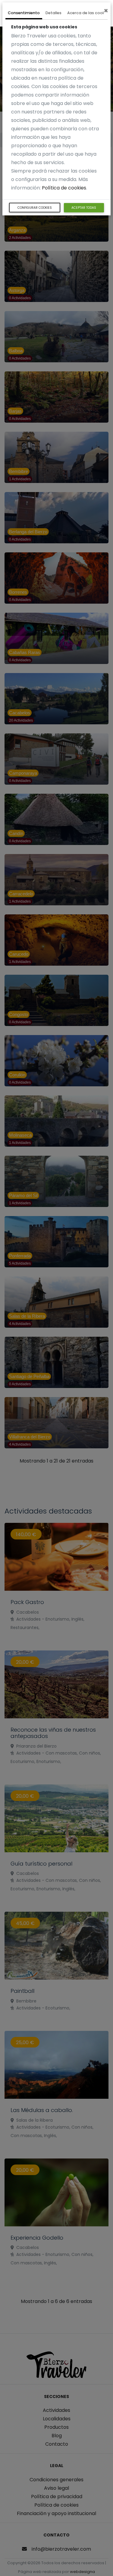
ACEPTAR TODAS (84, 208)
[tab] (24, 14)
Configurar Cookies (35, 208)
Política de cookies (64, 188)
